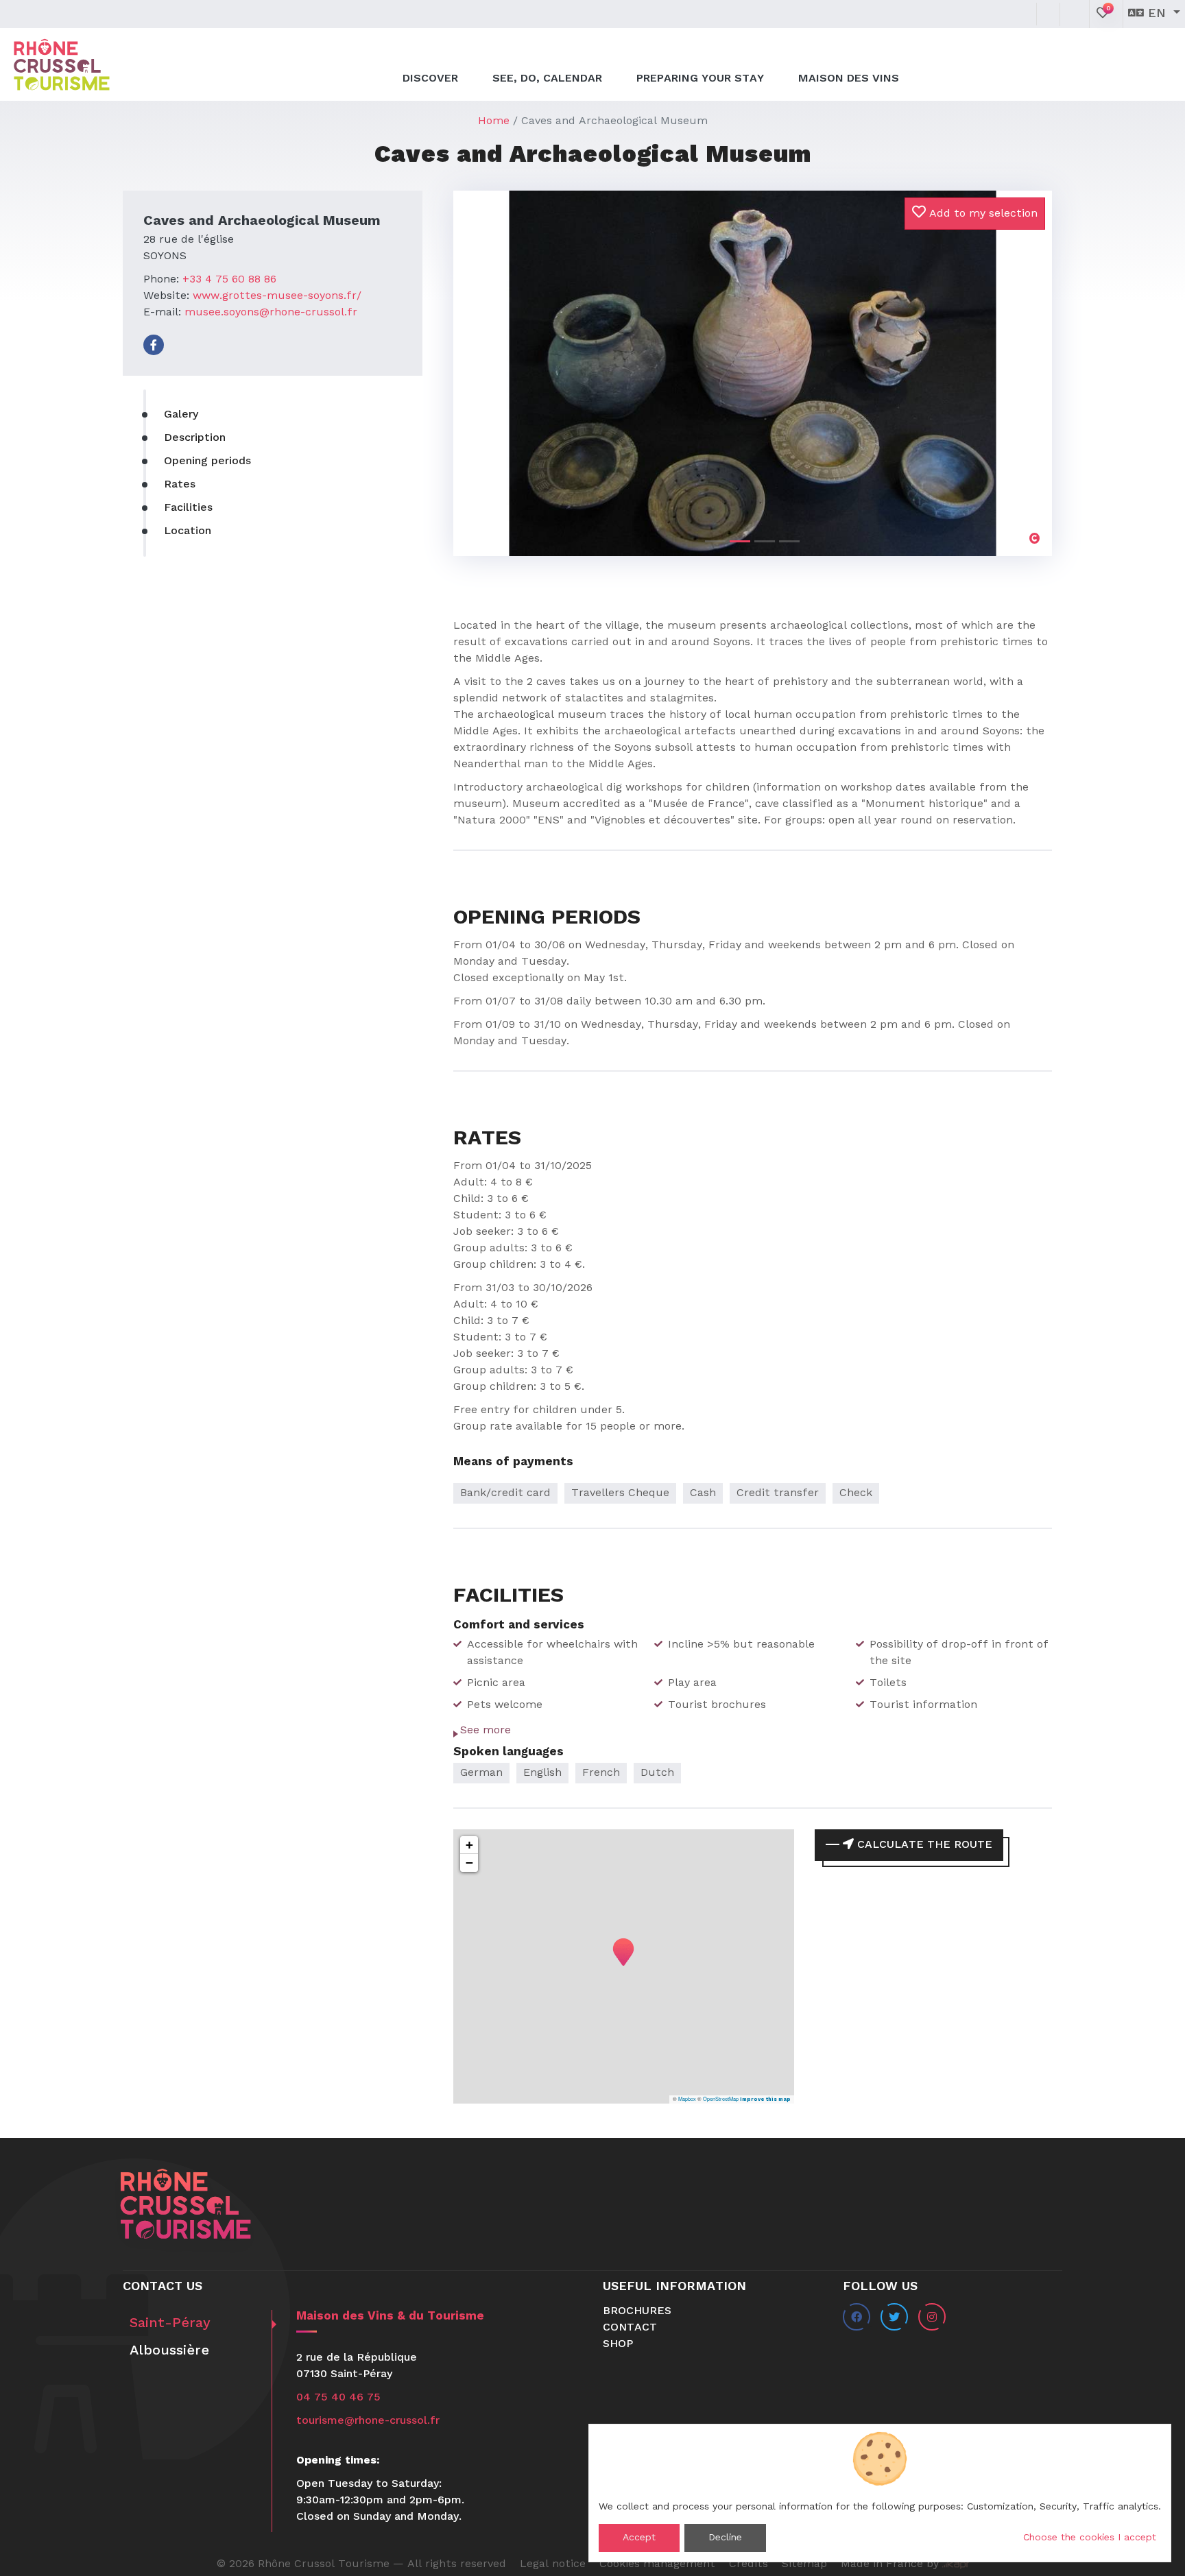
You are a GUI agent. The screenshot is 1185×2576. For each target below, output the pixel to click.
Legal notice (553, 2564)
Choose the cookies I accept (1090, 2538)
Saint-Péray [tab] (170, 2324)
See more (486, 1731)
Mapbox (687, 2098)
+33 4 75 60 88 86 (229, 280)
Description (195, 438)
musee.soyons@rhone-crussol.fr (271, 313)
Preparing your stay (700, 79)
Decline (725, 2538)
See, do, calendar (547, 79)
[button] (498, 361)
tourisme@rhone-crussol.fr (368, 2421)
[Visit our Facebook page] (154, 345)
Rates (180, 485)
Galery (181, 415)
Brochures (637, 2311)
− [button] (469, 1863)
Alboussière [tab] (169, 2351)
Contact (630, 2328)
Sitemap (804, 2564)
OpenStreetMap (721, 2098)
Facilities (188, 508)
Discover (430, 79)
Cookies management (657, 2564)
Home (494, 121)
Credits (749, 2564)
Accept (639, 2538)
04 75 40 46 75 (338, 2398)
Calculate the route (923, 1845)
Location (188, 531)
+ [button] (469, 1845)
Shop (618, 2344)
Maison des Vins (849, 79)
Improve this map (765, 2099)
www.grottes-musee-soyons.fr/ (277, 296)
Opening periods (207, 461)
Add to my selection (982, 214)
